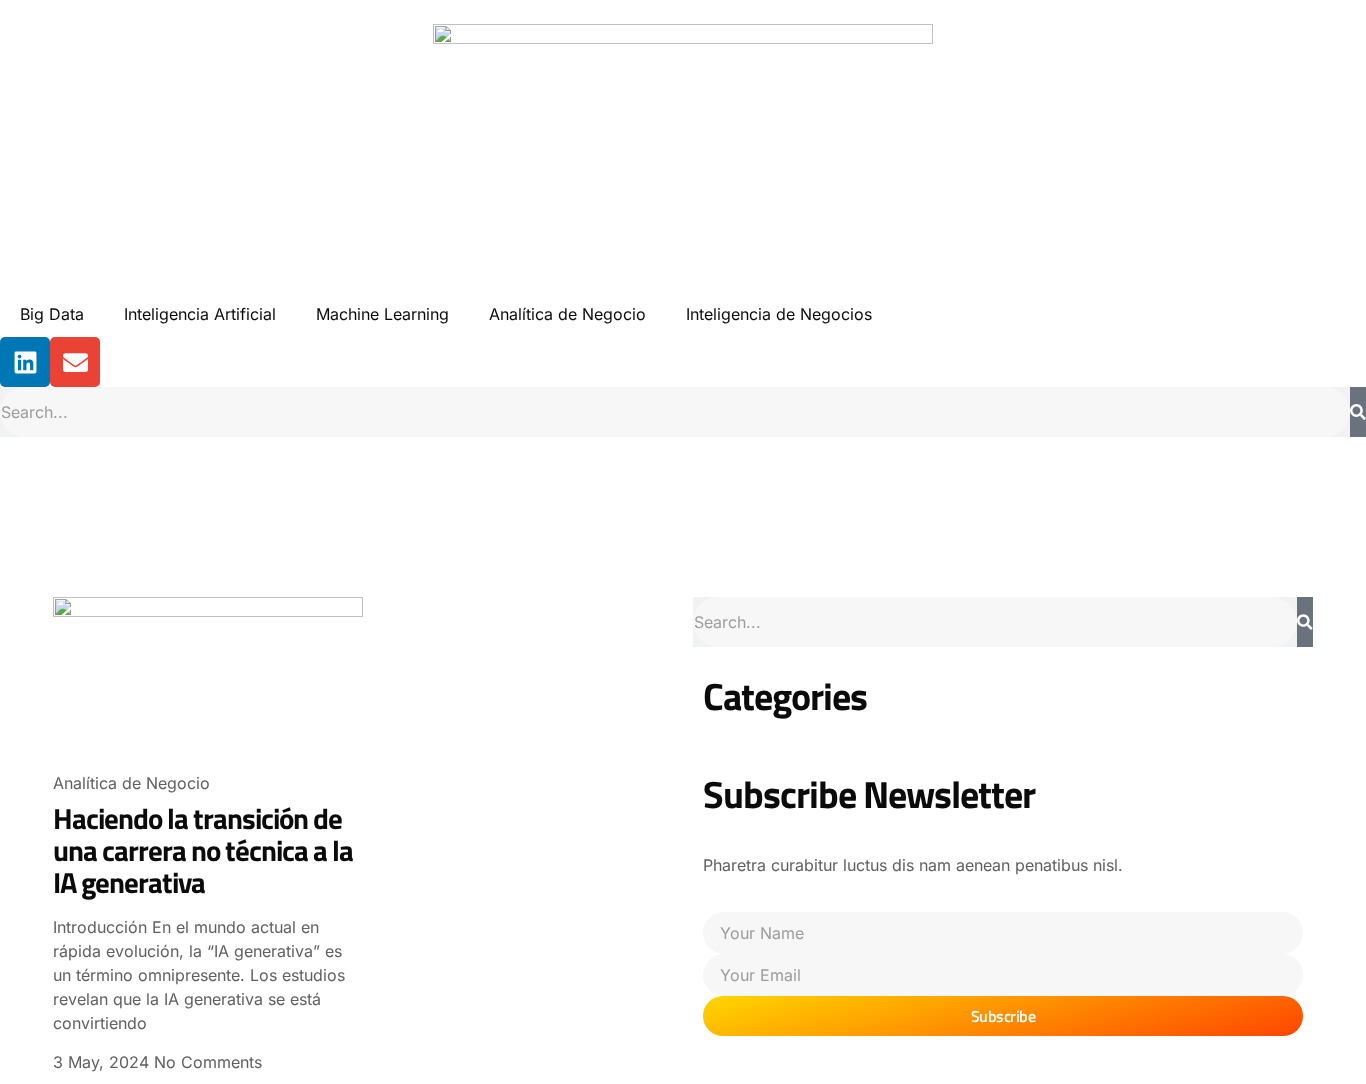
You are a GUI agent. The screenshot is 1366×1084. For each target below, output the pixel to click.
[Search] (1358, 412)
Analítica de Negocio (567, 314)
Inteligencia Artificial (200, 314)
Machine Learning (382, 314)
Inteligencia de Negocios (779, 314)
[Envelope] (75, 362)
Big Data (52, 314)
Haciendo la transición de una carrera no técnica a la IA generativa (203, 850)
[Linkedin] (25, 362)
